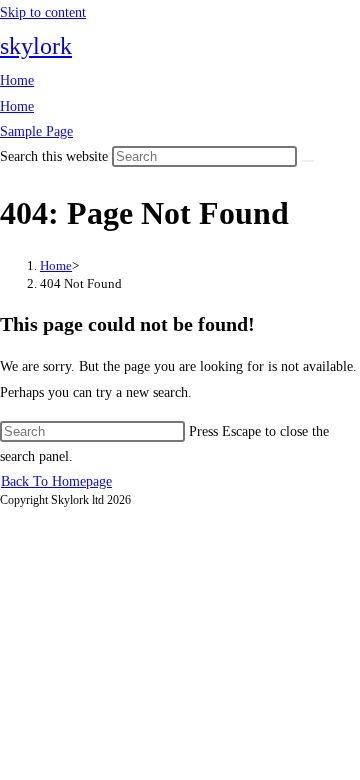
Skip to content (43, 12)
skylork (36, 46)
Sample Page (36, 131)
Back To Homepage (56, 481)
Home (17, 80)
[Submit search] (308, 161)
